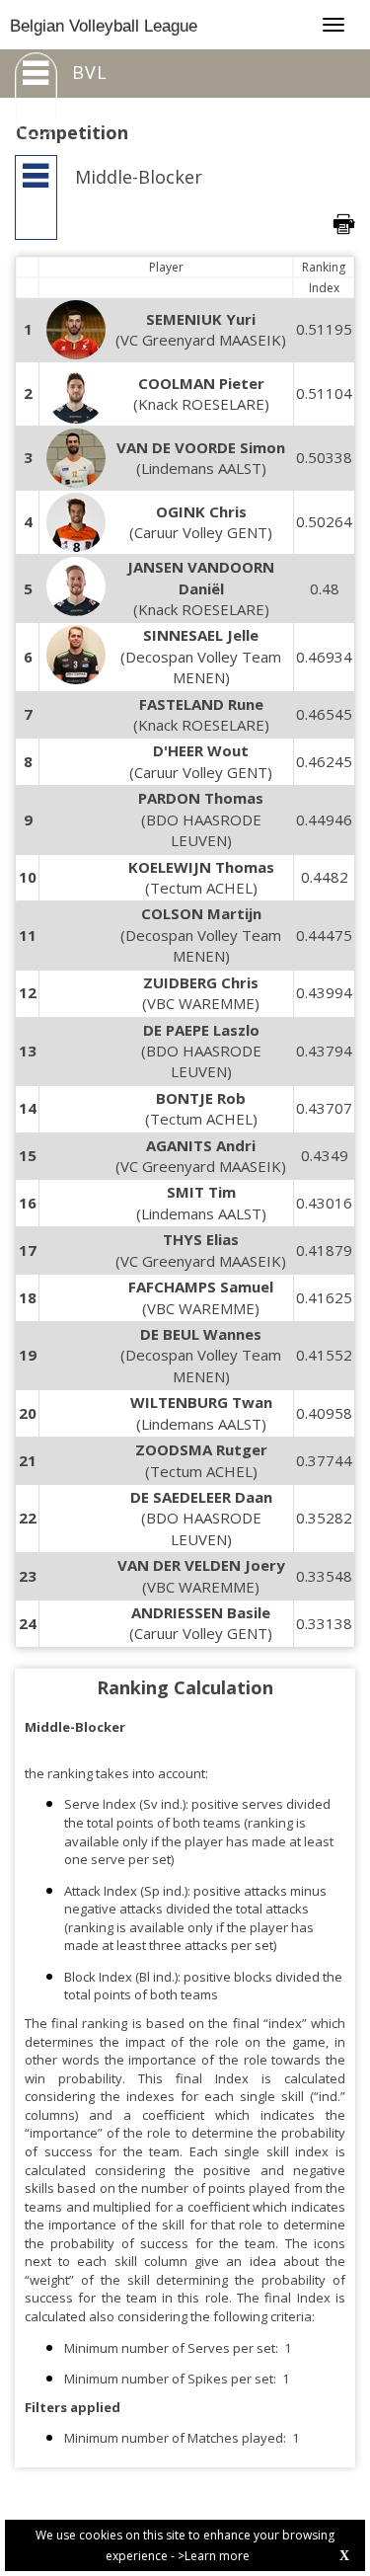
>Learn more (214, 2556)
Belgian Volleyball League (104, 26)
